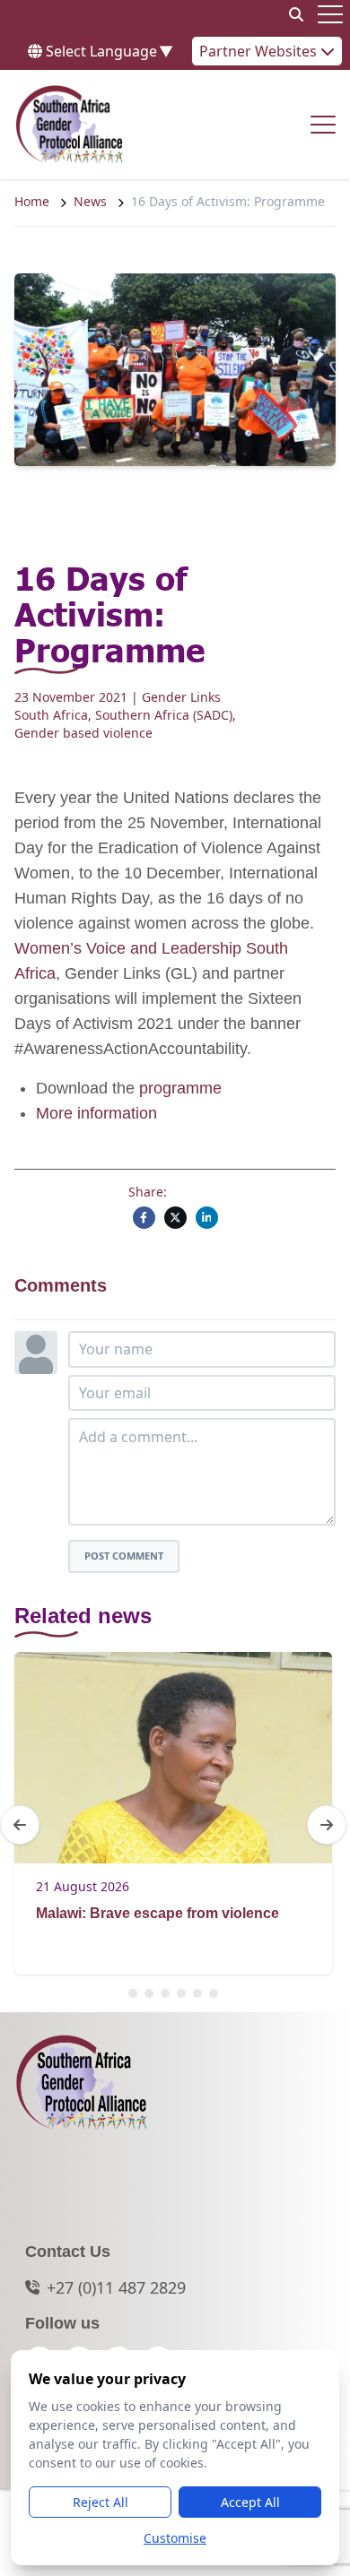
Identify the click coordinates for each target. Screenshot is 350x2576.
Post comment (124, 1556)
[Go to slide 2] (149, 1993)
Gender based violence (83, 733)
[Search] (296, 14)
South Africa (51, 715)
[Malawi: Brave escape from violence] (173, 1758)
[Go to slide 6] (214, 1993)
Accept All (250, 2502)
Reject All (101, 2502)
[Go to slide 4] (181, 1993)
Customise (175, 2538)
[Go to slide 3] (165, 1993)
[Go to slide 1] (133, 1993)
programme (180, 1088)
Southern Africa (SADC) (164, 715)
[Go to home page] (70, 125)
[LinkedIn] (207, 1218)
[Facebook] (144, 1218)
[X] (175, 1218)
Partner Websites (260, 51)
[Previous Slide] (20, 1825)
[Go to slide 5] (197, 1993)
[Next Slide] (327, 1825)
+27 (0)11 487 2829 (116, 2287)
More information (96, 1113)
